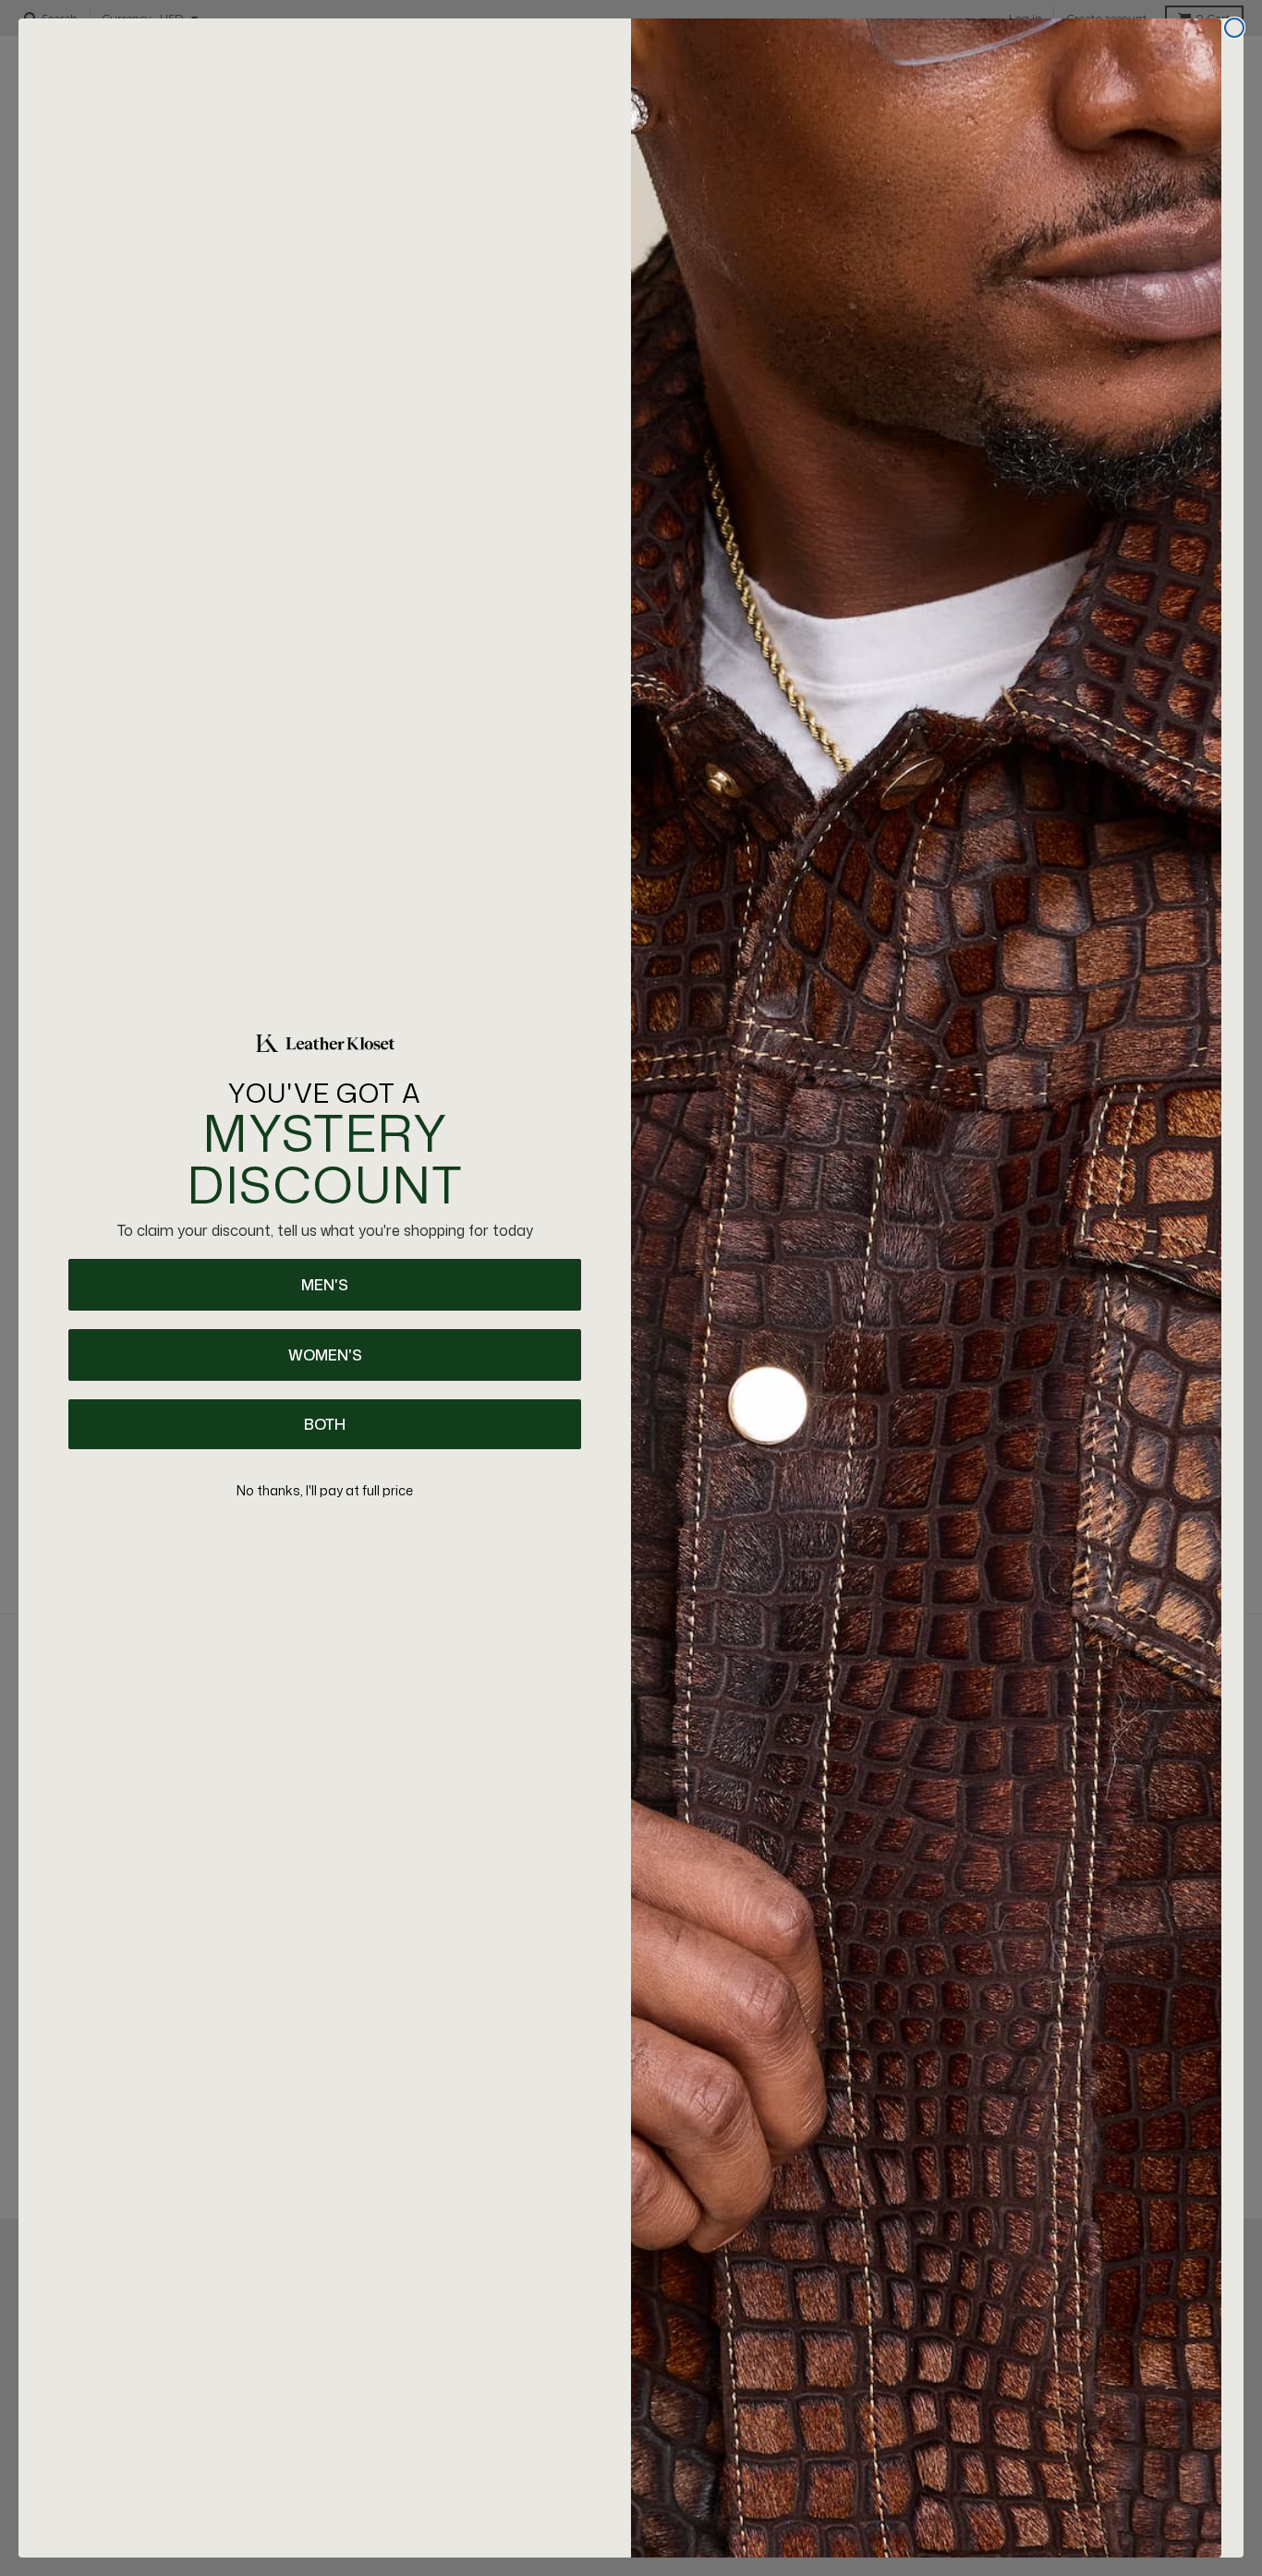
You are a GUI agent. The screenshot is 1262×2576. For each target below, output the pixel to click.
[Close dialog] (1234, 28)
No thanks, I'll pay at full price (325, 1490)
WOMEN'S (325, 1355)
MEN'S (325, 1285)
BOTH (325, 1424)
